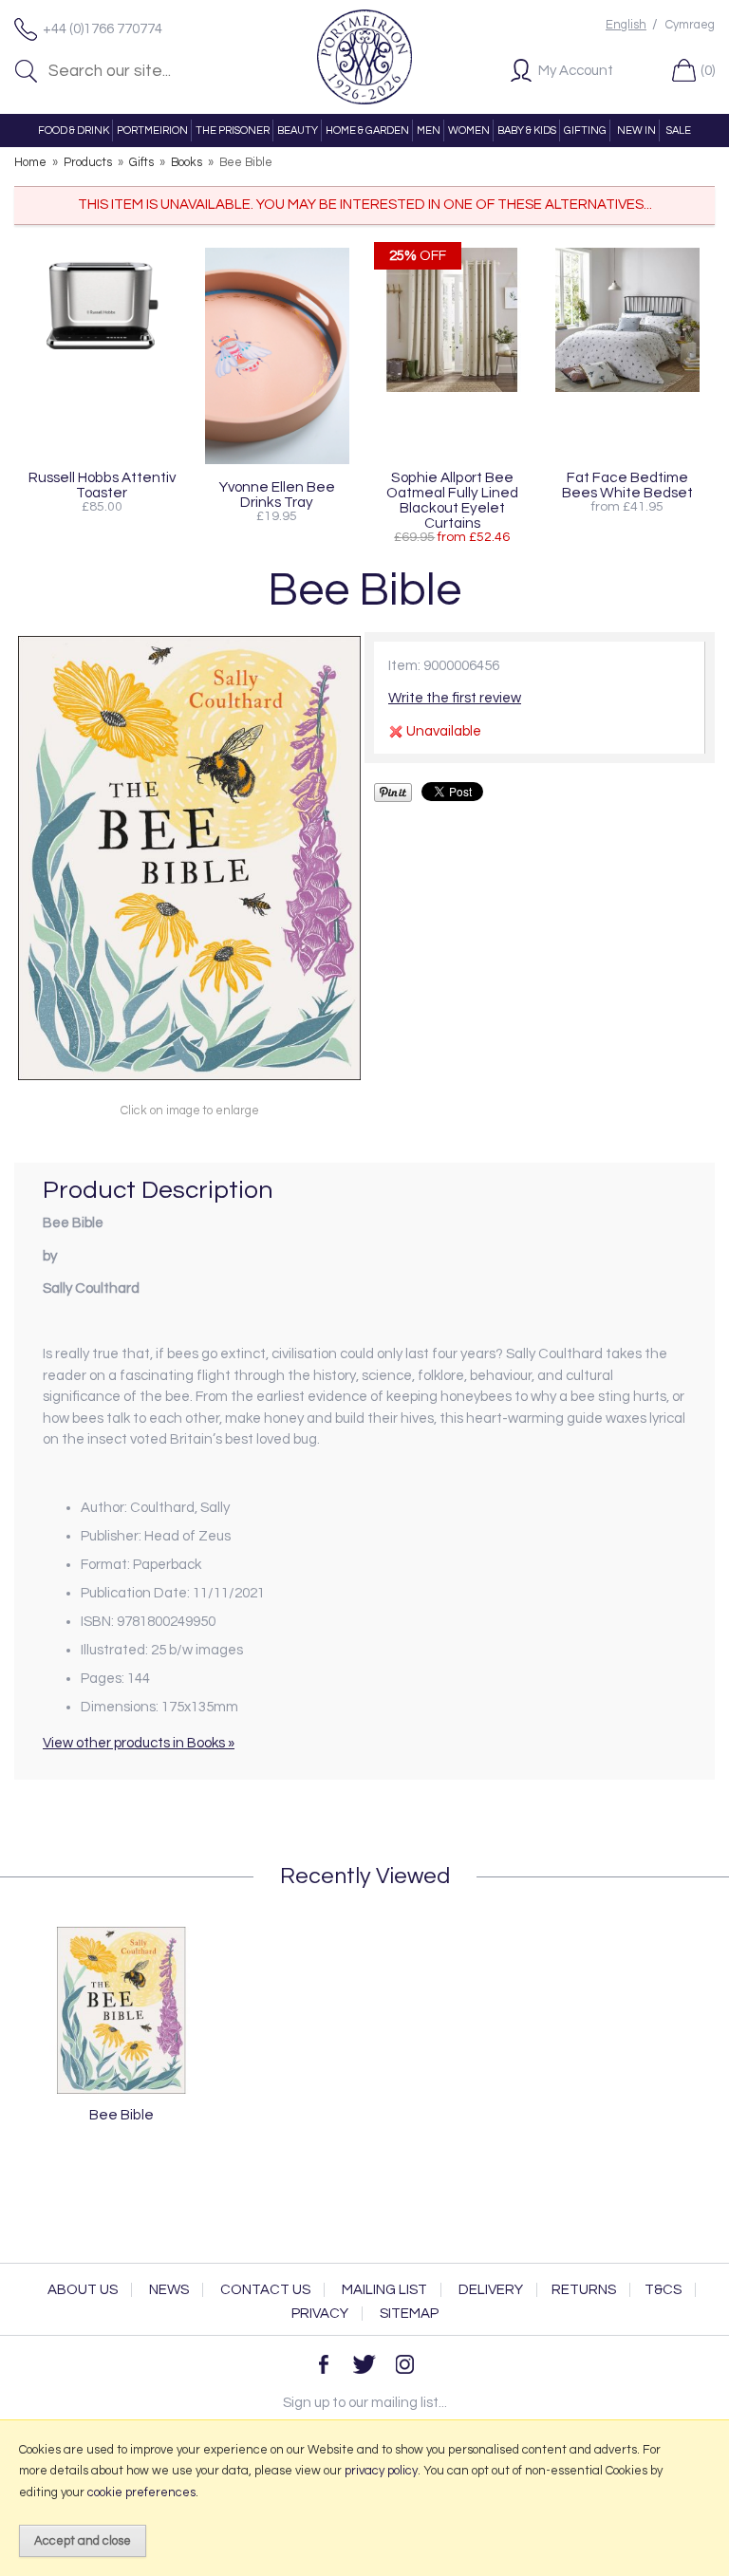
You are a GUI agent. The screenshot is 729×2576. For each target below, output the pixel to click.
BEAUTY (298, 131)
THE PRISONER (233, 131)
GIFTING (585, 131)
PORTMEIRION (152, 131)
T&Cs (663, 2290)
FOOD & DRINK (74, 131)
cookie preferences (141, 2492)
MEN (429, 131)
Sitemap (409, 2314)
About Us (83, 2290)
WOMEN (469, 131)
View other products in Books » (139, 1743)
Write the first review (455, 698)
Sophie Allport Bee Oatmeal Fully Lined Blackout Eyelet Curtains (452, 500)
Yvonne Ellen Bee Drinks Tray (277, 495)
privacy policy (381, 2471)
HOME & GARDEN (367, 131)
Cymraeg (690, 25)
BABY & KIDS (527, 131)
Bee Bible (121, 2115)
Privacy (320, 2314)
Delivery (491, 2290)
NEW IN (636, 131)
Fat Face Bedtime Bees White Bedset (627, 485)
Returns (584, 2290)
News (169, 2290)
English (626, 25)
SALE (679, 131)
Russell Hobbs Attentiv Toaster (102, 485)
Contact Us (265, 2290)
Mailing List (384, 2290)
